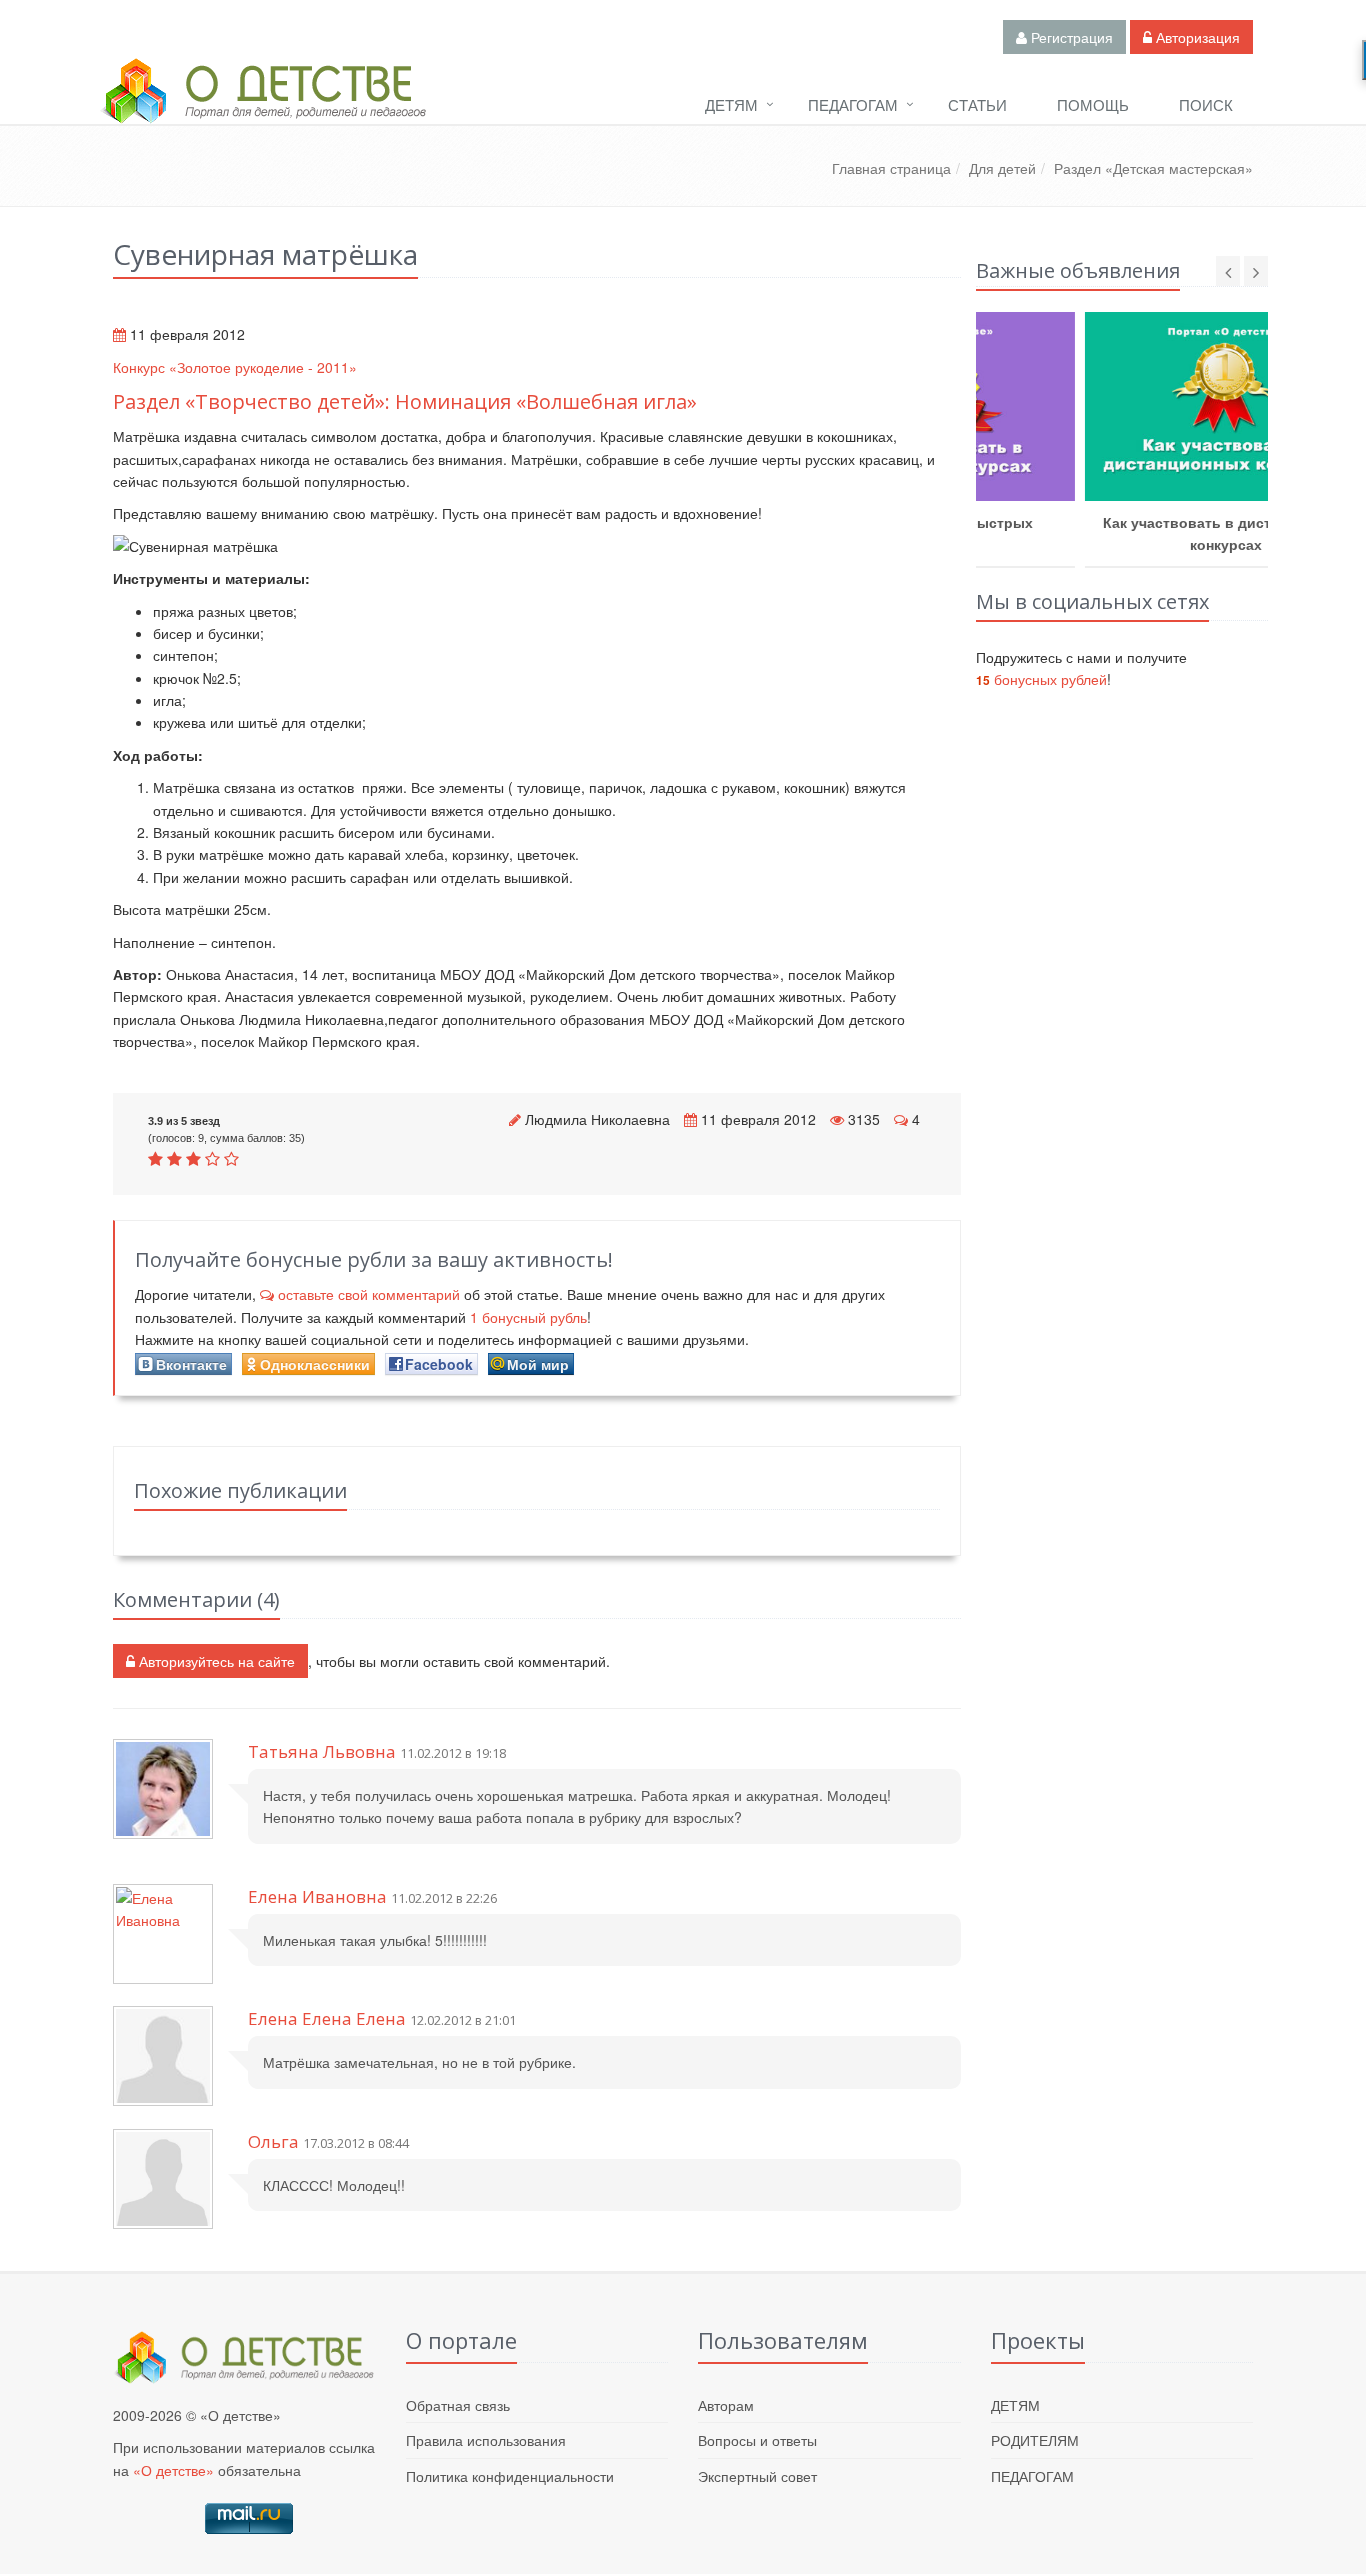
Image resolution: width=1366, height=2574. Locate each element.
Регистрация (1070, 37)
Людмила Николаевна (597, 1119)
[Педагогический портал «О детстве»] (263, 109)
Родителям (1035, 2440)
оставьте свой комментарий (369, 1294)
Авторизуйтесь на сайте (215, 1661)
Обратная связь (458, 2405)
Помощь (1093, 104)
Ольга (273, 2141)
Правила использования (486, 2440)
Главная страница (891, 168)
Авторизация (1196, 37)
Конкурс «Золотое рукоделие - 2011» (235, 367)
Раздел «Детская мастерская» (1153, 168)
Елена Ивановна (317, 1896)
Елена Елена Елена (327, 2018)
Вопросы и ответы (757, 2440)
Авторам (726, 2405)
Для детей (1002, 168)
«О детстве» (173, 2470)
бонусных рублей (1041, 679)
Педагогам (853, 104)
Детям (731, 104)
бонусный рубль (528, 1317)
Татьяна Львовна (322, 1751)
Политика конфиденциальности (510, 2476)
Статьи (977, 104)
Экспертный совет (757, 2476)
